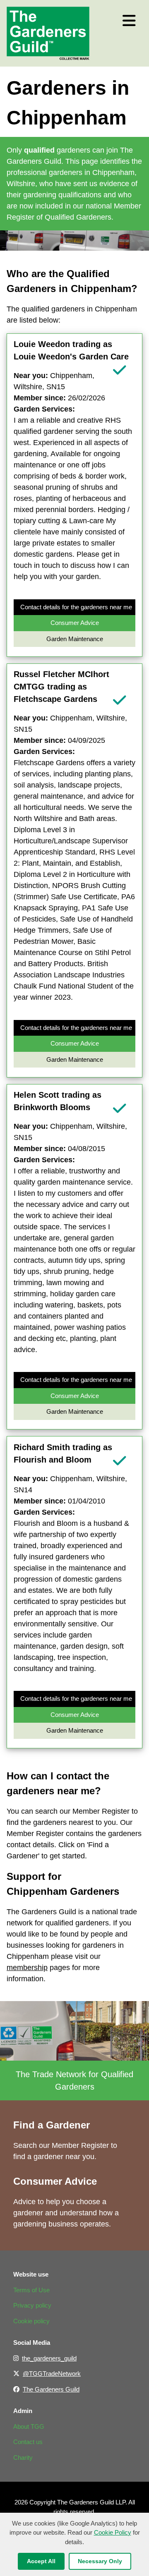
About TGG (29, 2426)
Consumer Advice (75, 623)
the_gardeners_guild (49, 2358)
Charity (23, 2457)
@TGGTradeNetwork (52, 2374)
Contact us (28, 2442)
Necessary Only (100, 2561)
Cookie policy (31, 2321)
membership (27, 1968)
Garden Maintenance (75, 639)
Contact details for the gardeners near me (76, 607)
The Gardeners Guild (51, 2389)
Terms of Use (31, 2290)
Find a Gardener (52, 2125)
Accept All (41, 2561)
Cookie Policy (113, 2532)
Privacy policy (32, 2305)
